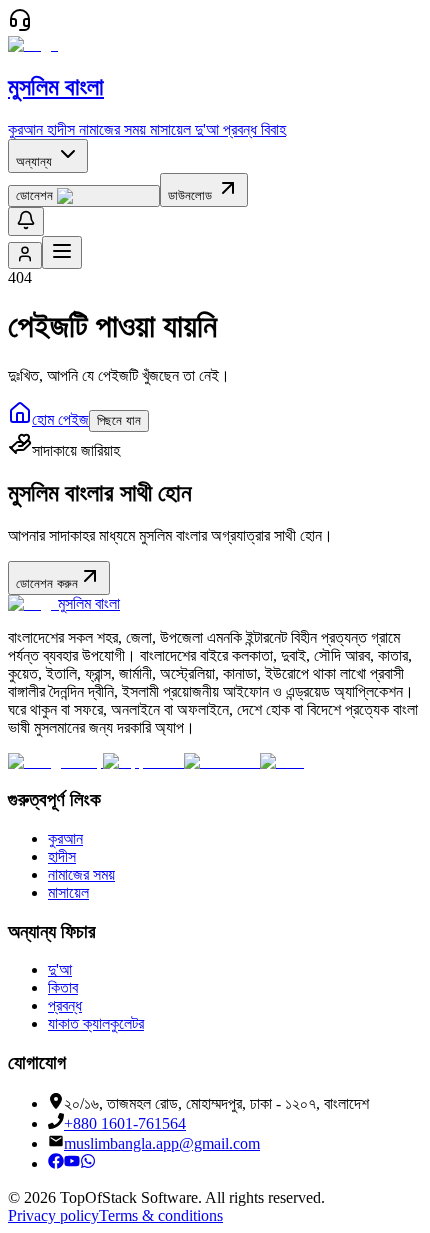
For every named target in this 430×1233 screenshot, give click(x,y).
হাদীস (61, 129)
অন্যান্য (34, 161)
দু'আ (207, 129)
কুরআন (25, 129)
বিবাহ (273, 129)
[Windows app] (222, 761)
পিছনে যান (119, 420)
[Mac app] (282, 761)
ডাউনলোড (192, 195)
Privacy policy (53, 1215)
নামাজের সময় (112, 129)
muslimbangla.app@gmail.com (162, 1143)
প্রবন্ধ (240, 129)
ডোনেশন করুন (47, 583)
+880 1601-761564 (125, 1123)
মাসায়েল (170, 129)
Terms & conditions (161, 1215)
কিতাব (63, 987)
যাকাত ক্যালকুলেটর (96, 1023)
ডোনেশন (34, 195)
